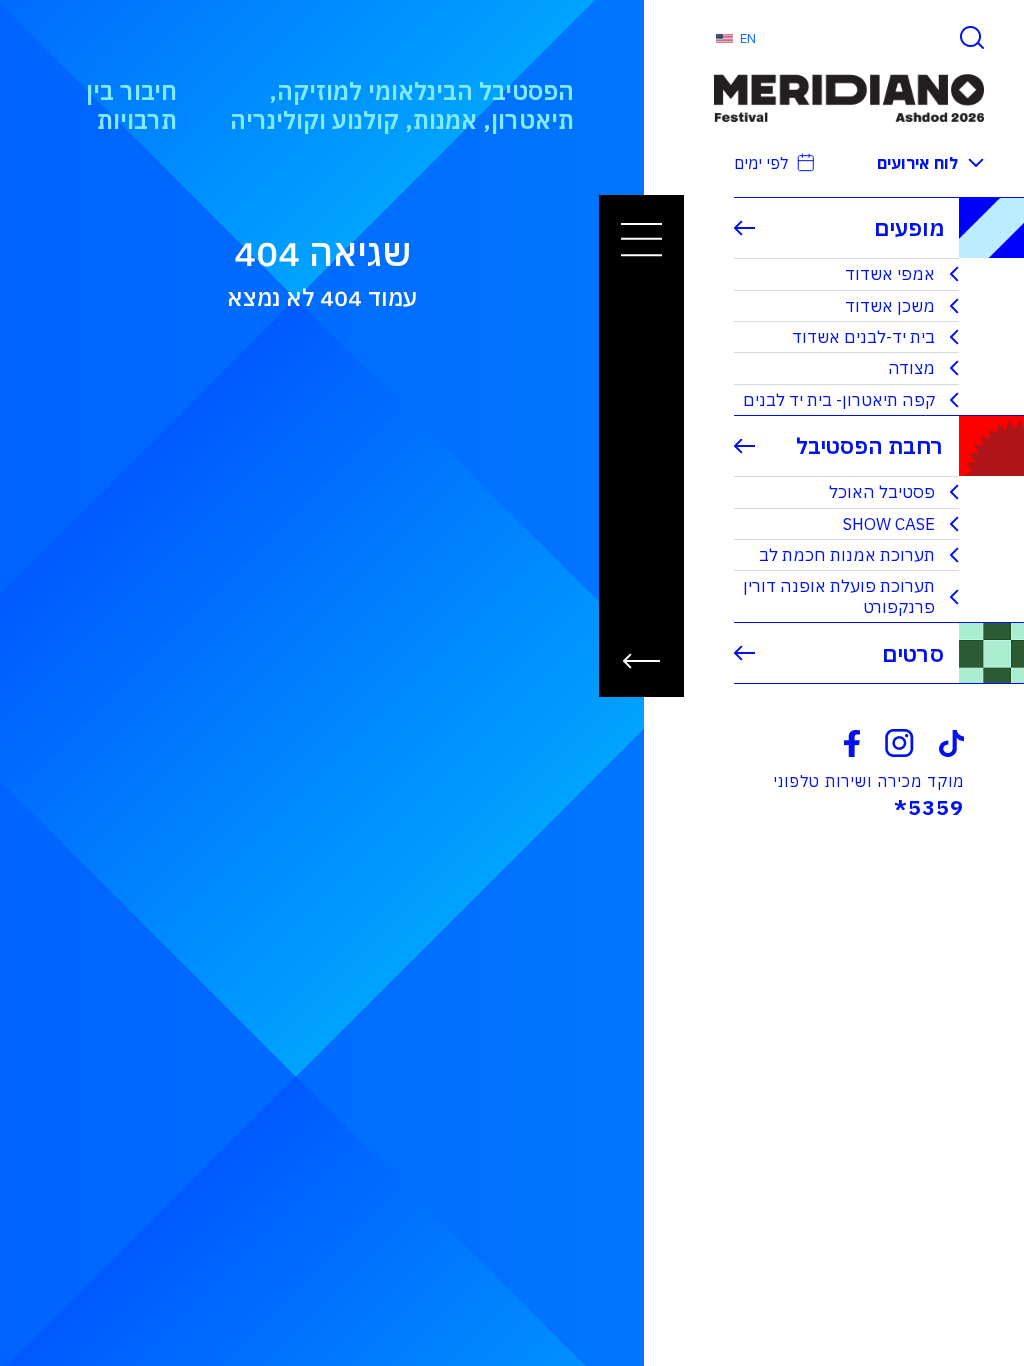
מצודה (911, 368)
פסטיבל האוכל (882, 492)
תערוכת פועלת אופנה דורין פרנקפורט (839, 596)
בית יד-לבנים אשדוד (863, 337)
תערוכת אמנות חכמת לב (847, 555)
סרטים (913, 653)
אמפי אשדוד (890, 274)
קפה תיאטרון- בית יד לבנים (839, 400)
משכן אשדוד (890, 306)
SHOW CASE (889, 524)
